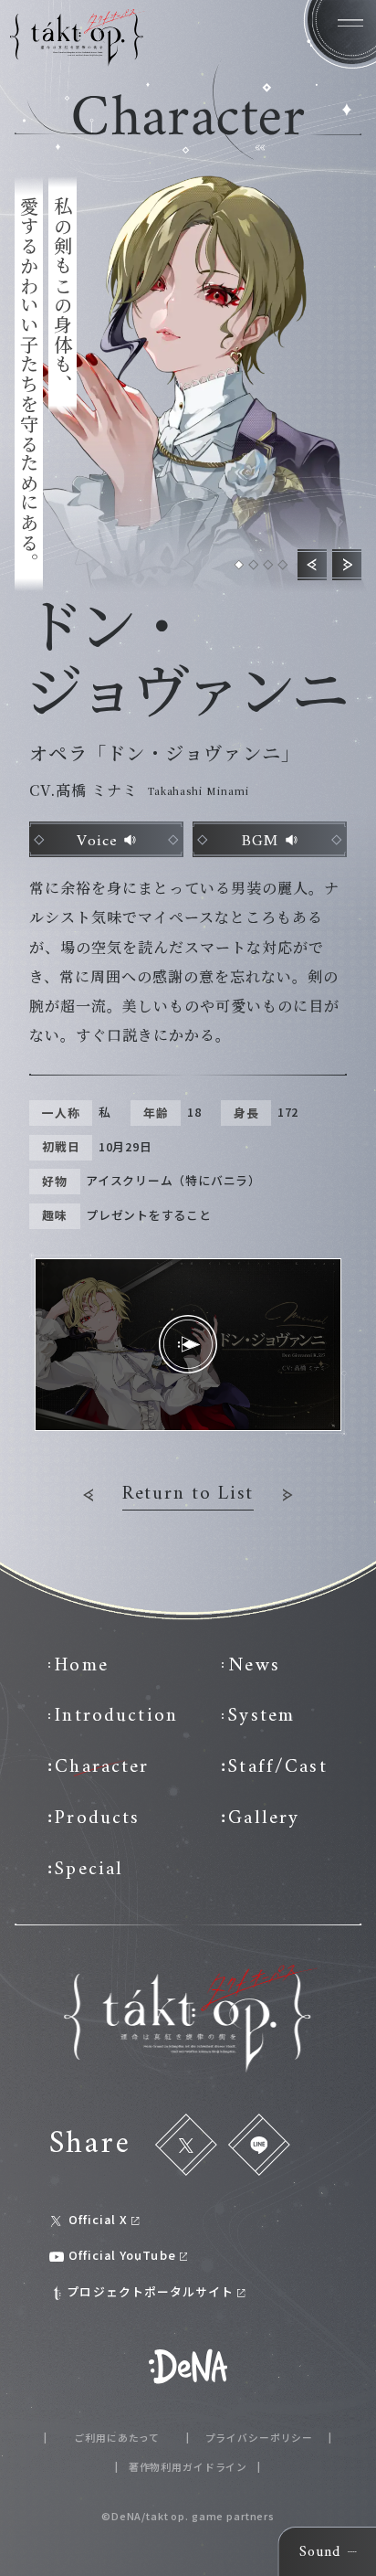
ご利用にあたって (117, 2438)
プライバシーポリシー (260, 2438)
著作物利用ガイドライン (188, 2468)
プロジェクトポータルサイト (150, 2293)
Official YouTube (122, 2256)
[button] (240, 564)
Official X (98, 2220)
